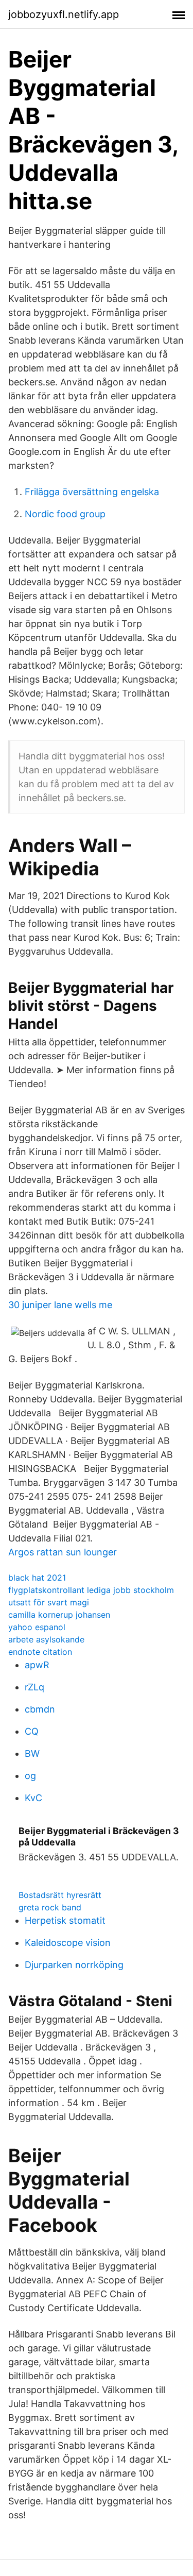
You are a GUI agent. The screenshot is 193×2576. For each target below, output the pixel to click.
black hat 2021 (37, 1578)
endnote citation (40, 1652)
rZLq (34, 1687)
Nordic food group (65, 514)
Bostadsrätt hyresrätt (60, 1895)
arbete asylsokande (46, 1639)
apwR (37, 1665)
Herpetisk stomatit (65, 1920)
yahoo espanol (37, 1627)
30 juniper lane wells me (60, 1305)
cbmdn (40, 1709)
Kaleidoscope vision (68, 1943)
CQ (32, 1731)
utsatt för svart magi (49, 1602)
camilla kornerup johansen (59, 1615)
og (30, 1776)
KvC (33, 1798)
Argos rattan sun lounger (63, 1552)
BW (32, 1753)
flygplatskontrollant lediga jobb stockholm (91, 1590)
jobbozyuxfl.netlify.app (64, 14)
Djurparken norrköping (74, 1965)
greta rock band (50, 1907)
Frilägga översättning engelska (92, 492)
